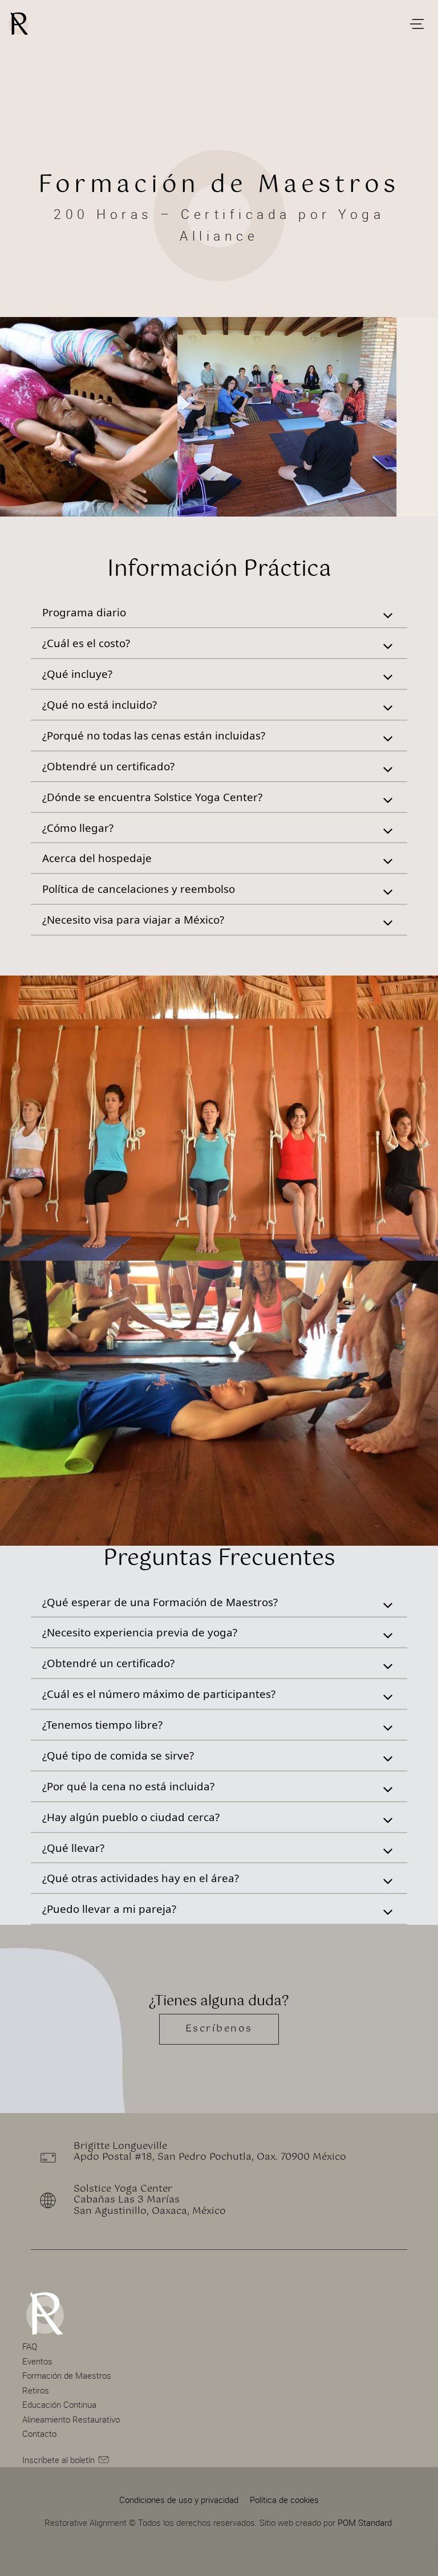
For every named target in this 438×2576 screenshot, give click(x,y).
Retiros (36, 2390)
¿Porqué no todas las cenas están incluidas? (154, 735)
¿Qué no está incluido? (100, 704)
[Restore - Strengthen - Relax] (206, 23)
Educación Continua (59, 2404)
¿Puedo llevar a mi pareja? (109, 1909)
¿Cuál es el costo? (86, 643)
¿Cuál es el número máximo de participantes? (159, 1694)
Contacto (39, 2433)
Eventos (37, 2361)
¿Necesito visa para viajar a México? (133, 919)
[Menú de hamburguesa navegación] (417, 23)
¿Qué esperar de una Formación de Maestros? (160, 1602)
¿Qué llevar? (73, 1848)
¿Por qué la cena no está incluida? (128, 1786)
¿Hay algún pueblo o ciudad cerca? (131, 1817)
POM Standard (365, 2522)
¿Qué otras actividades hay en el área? (141, 1878)
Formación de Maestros (67, 2375)
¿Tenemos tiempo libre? (102, 1724)
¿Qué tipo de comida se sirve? (118, 1755)
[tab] (219, 613)
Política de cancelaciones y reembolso (139, 889)
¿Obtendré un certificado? (108, 766)
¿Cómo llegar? (78, 828)
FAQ (30, 2346)
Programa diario (84, 612)
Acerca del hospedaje (97, 858)
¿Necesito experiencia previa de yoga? (140, 1632)
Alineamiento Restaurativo (71, 2419)
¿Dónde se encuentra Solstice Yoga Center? (152, 797)
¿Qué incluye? (77, 674)
